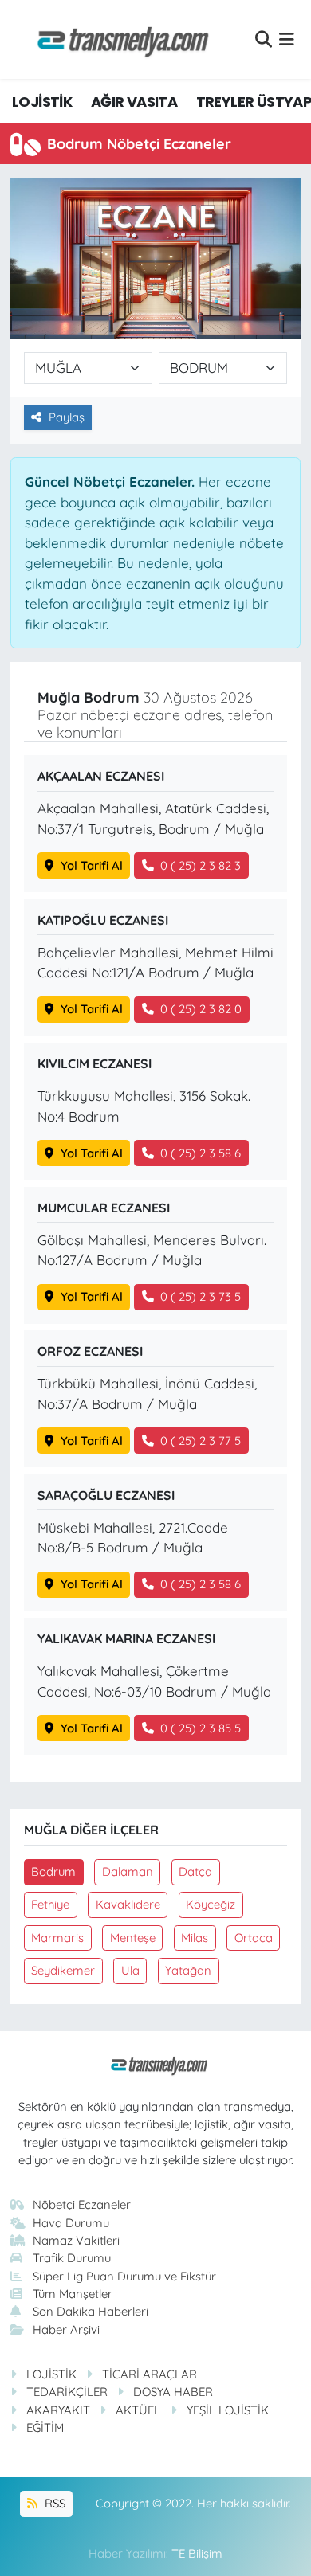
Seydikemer (63, 1970)
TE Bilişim (197, 2553)
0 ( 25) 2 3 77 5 (201, 1441)
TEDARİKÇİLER (67, 2392)
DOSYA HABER (173, 2392)
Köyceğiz (211, 1904)
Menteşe (133, 1938)
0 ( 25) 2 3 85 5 (201, 1728)
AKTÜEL (138, 2410)
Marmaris (57, 1938)
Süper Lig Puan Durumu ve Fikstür (124, 2276)
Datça (195, 1871)
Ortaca (254, 1938)
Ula (130, 1970)
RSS (53, 2503)
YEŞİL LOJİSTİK (228, 2410)
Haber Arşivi (66, 2329)
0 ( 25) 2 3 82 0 (201, 1009)
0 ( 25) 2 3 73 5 (201, 1296)
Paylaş (67, 417)
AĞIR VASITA (134, 102)
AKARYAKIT (58, 2410)
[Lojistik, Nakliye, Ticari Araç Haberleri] (116, 39)
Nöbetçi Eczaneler (82, 2204)
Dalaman (128, 1871)
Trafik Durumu (72, 2258)
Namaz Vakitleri (76, 2240)
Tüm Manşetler (73, 2294)
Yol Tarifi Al (92, 865)
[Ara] (264, 39)
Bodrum (53, 1871)
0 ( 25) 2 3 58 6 (201, 1153)
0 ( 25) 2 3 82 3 (201, 865)
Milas (195, 1938)
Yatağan (188, 1970)
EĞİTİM (45, 2427)
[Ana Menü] (287, 39)
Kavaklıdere (128, 1904)
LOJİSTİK (42, 102)
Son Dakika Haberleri (91, 2311)
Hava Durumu (71, 2223)
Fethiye (50, 1904)
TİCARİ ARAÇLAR (150, 2374)
